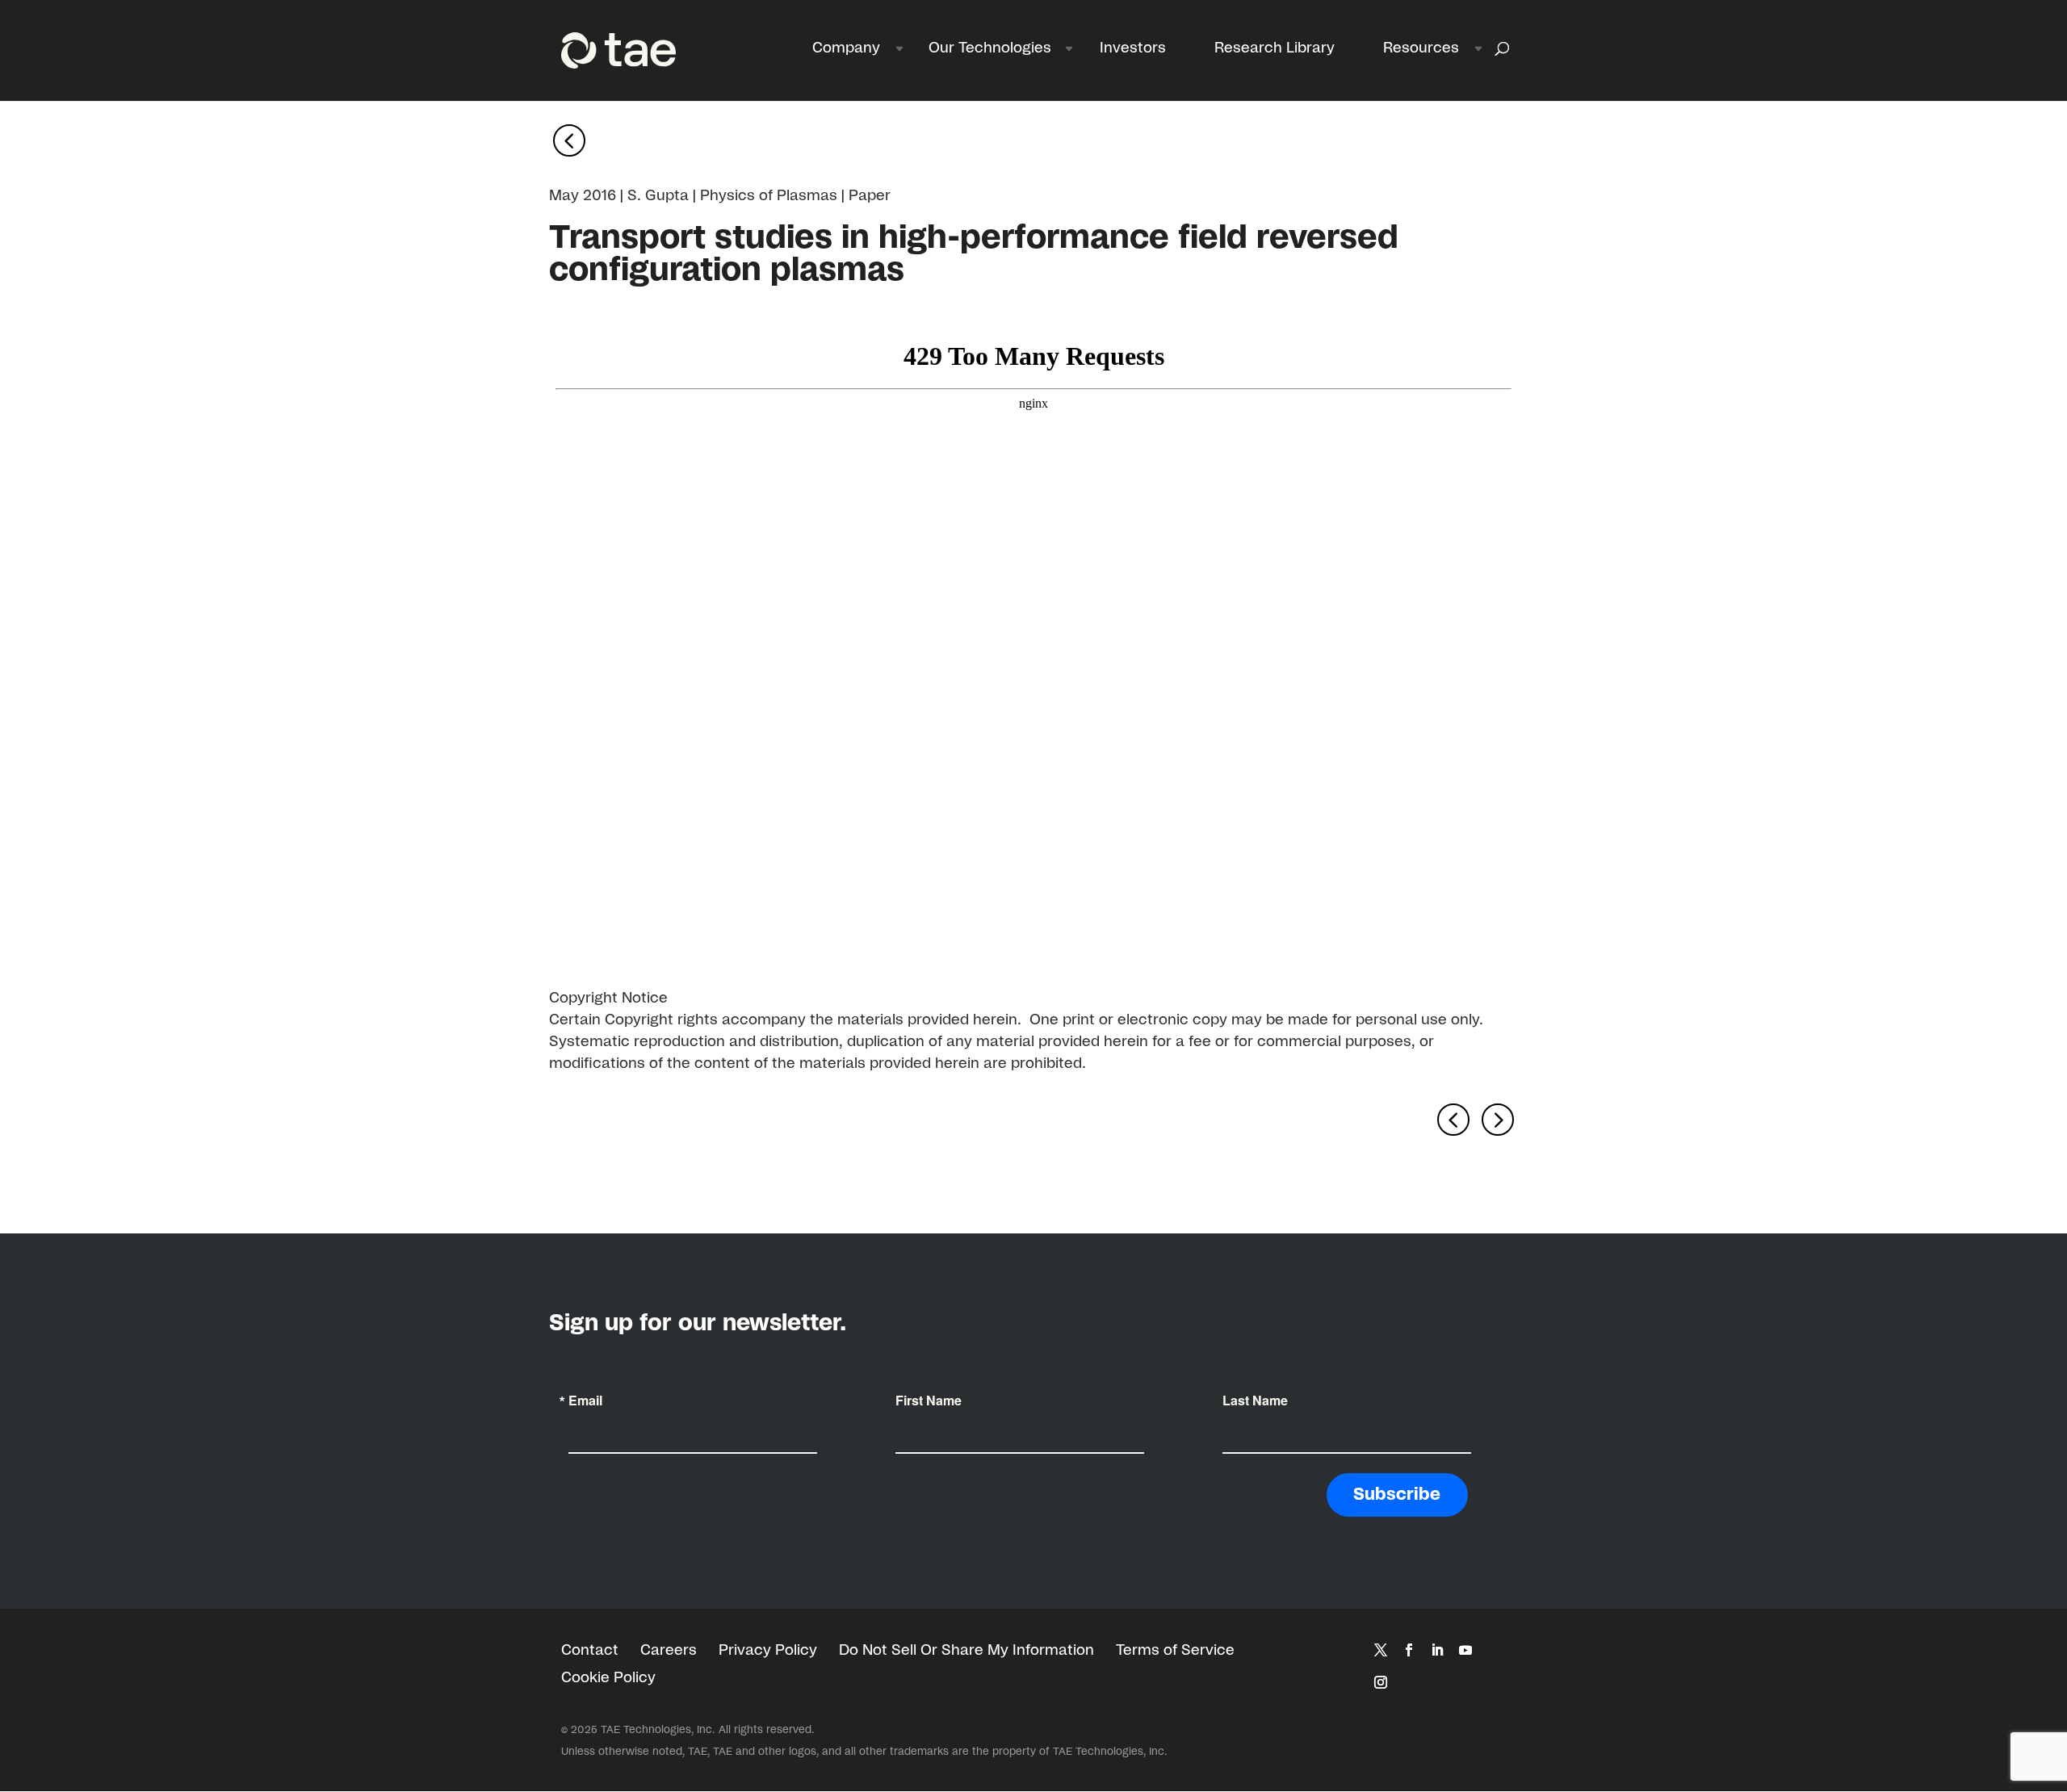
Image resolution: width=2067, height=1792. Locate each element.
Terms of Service (1175, 1651)
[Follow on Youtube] (1465, 1650)
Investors (1133, 48)
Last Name (1255, 1401)
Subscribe (1397, 1495)
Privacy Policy (768, 1651)
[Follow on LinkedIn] (1437, 1650)
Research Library (1275, 48)
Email (585, 1401)
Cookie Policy (608, 1678)
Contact (590, 1651)
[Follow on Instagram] (1381, 1682)
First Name (929, 1401)
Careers (669, 1651)
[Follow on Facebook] (1409, 1650)
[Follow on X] (1381, 1650)
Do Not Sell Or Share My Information (966, 1651)
